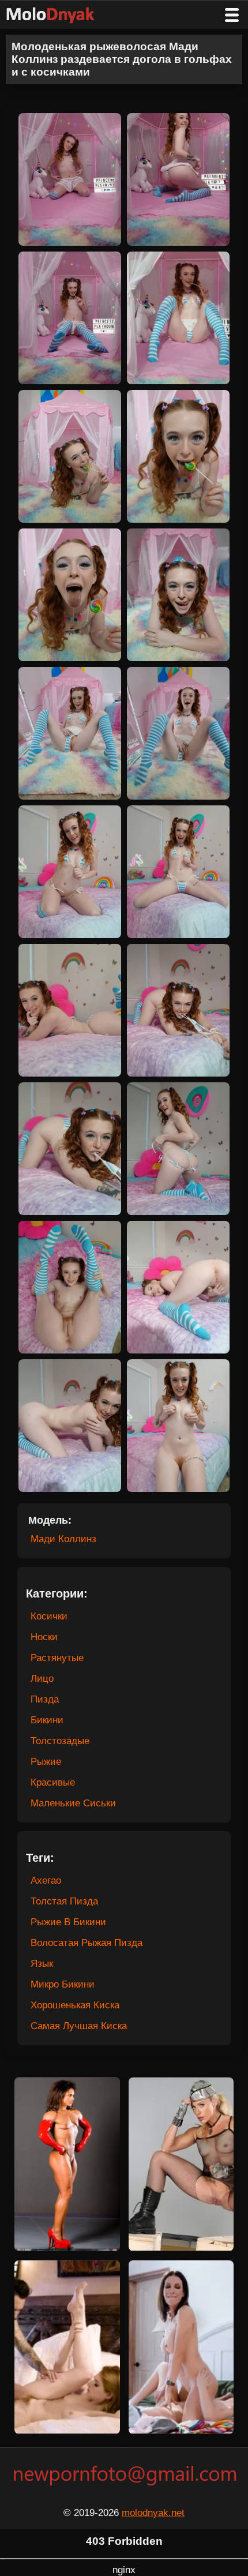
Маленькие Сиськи (73, 1803)
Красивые (53, 1782)
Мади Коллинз (63, 1539)
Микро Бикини (63, 1984)
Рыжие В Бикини (68, 1922)
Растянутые (57, 1658)
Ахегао (46, 1881)
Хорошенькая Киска (75, 2005)
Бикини (47, 1720)
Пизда (45, 1699)
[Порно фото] (59, 15)
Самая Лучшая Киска (79, 2026)
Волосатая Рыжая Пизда (87, 1943)
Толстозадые (60, 1741)
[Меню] (232, 15)
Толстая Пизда (64, 1901)
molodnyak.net (153, 2513)
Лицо (42, 1679)
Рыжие (46, 1762)
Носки (44, 1637)
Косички (49, 1616)
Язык (42, 1964)
